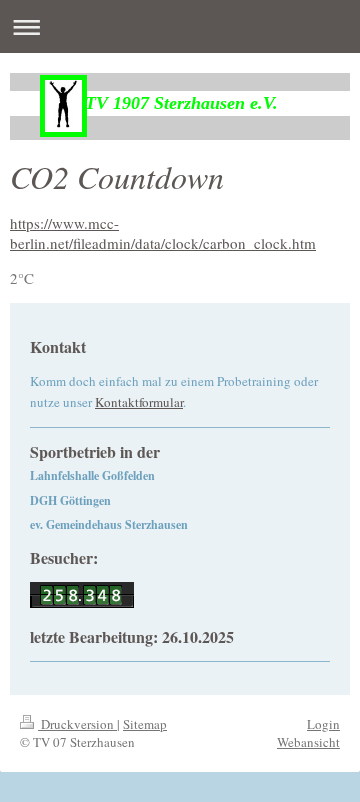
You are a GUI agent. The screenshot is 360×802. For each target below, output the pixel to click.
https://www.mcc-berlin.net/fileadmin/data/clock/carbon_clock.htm (163, 233)
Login (323, 724)
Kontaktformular (139, 402)
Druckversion (77, 724)
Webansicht (308, 742)
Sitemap (145, 724)
